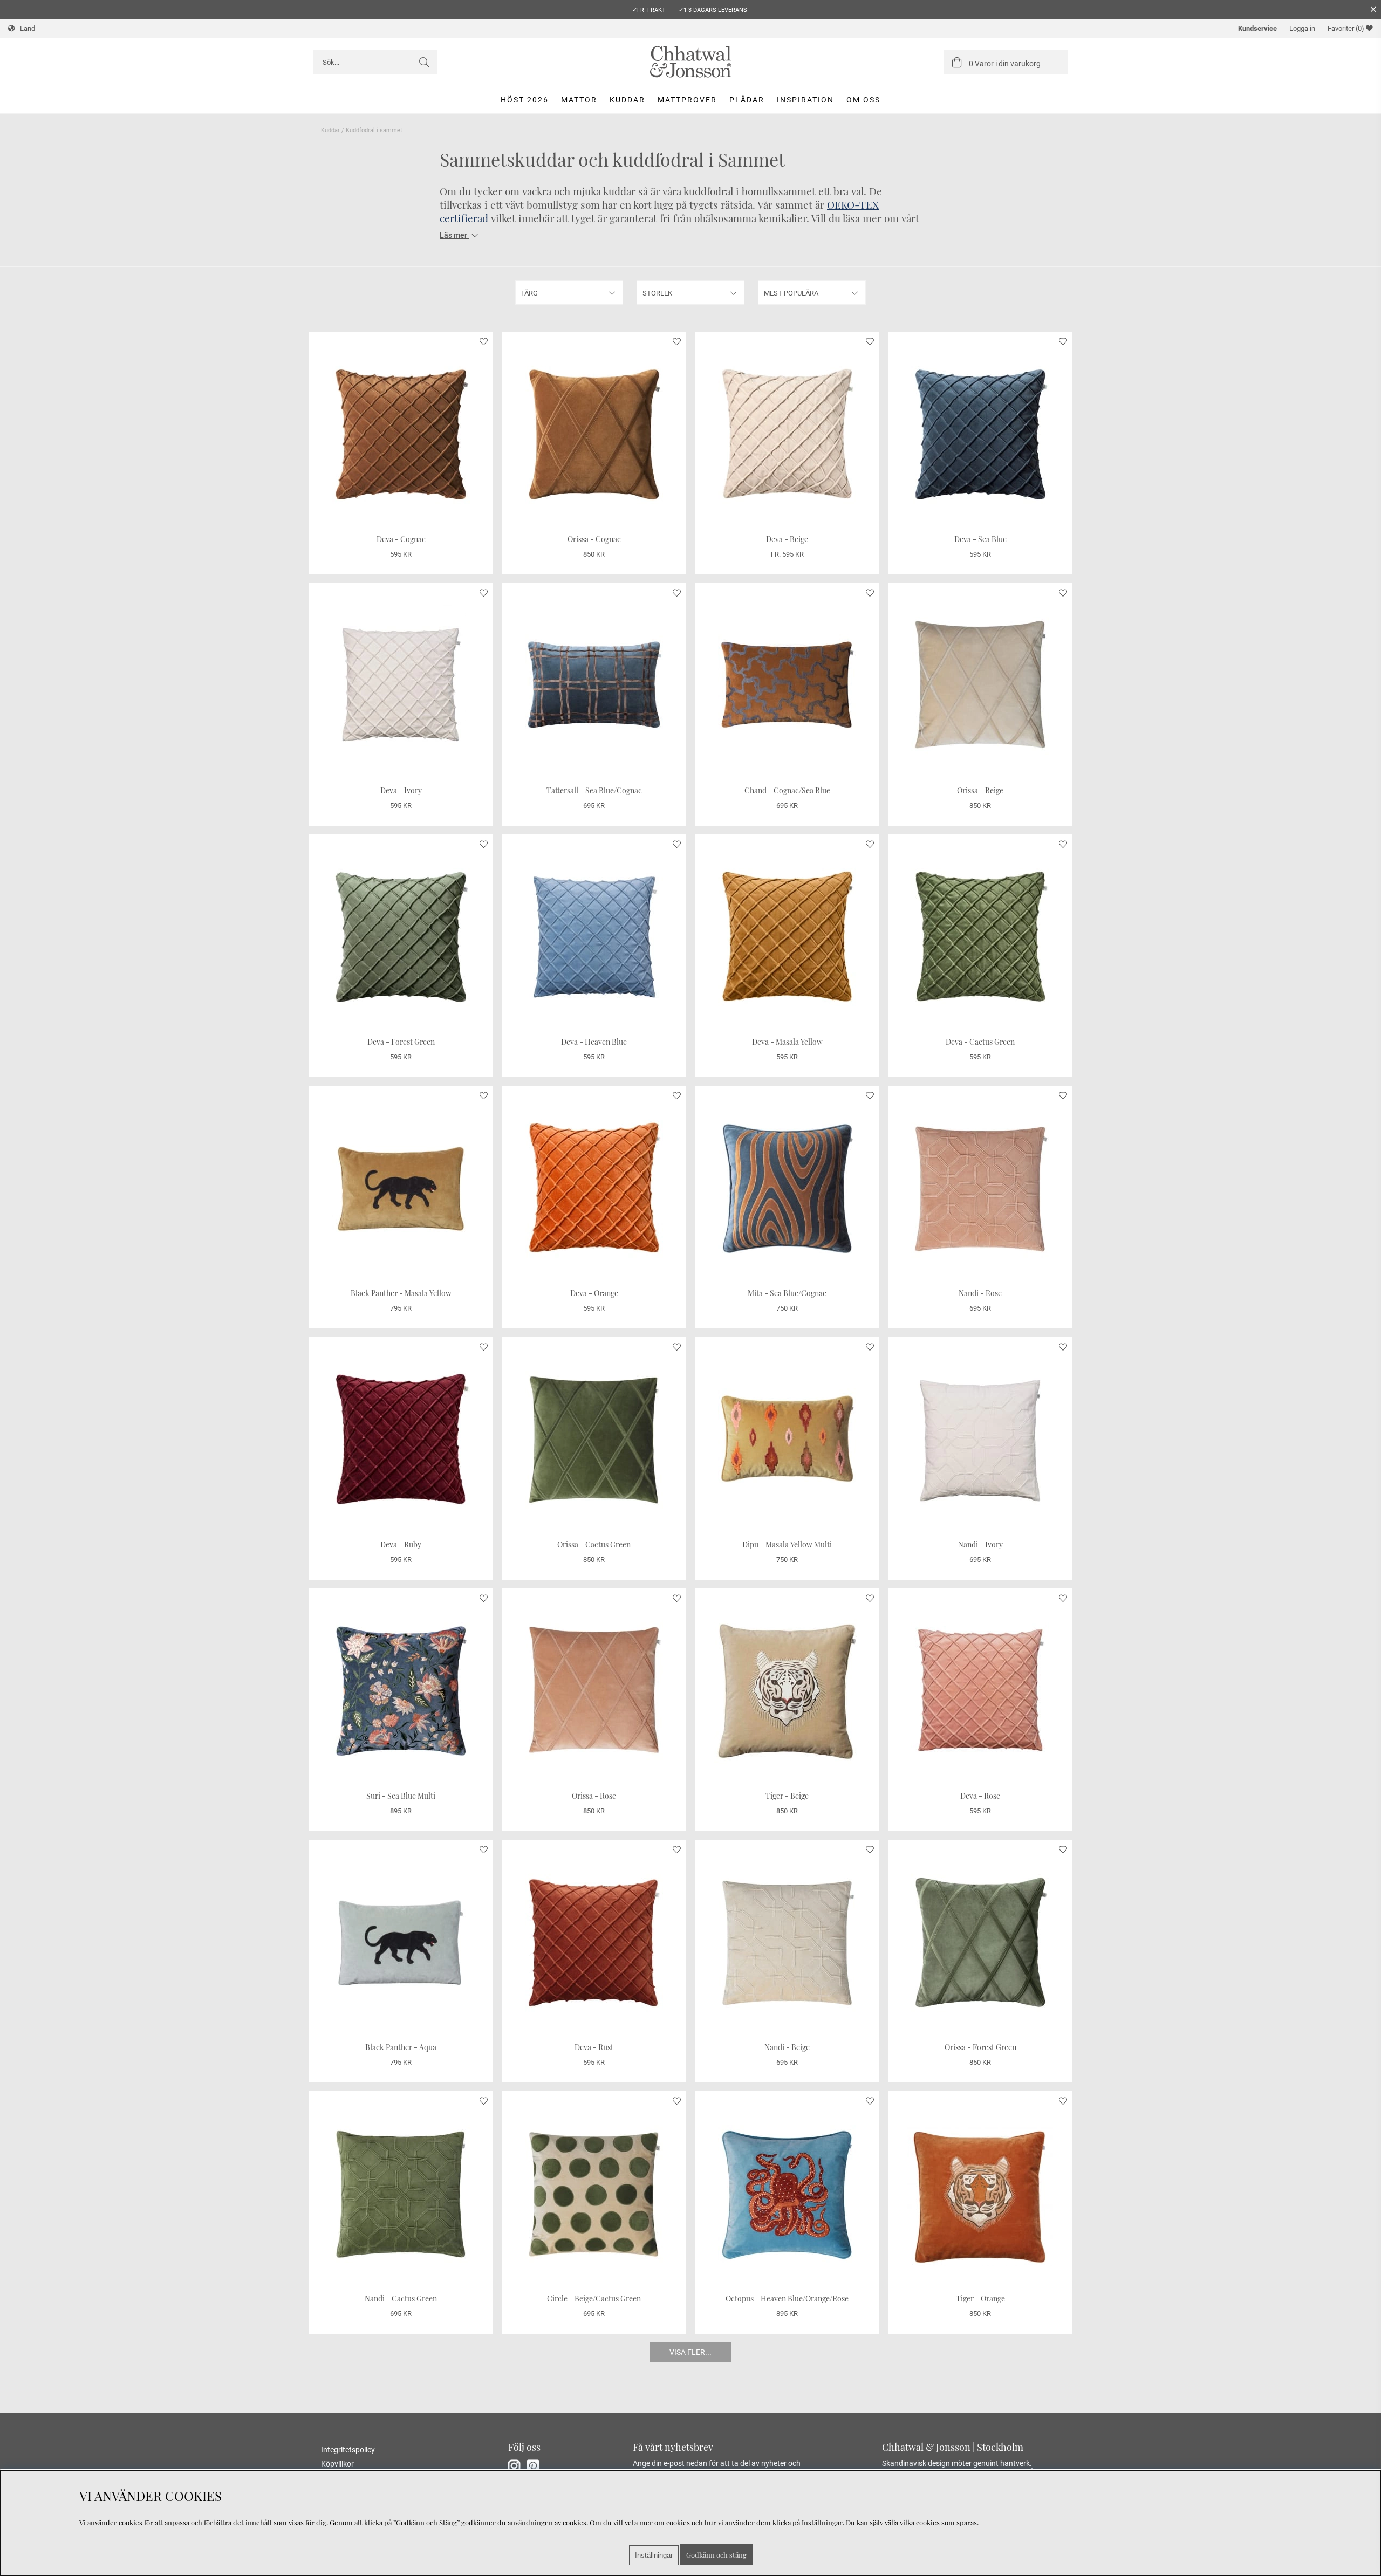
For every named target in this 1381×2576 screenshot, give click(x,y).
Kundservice (1257, 28)
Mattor (579, 100)
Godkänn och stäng (716, 2555)
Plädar (747, 100)
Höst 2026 (525, 100)
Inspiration (805, 100)
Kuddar (627, 100)
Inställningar (654, 2555)
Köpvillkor (337, 2464)
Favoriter (1346, 28)
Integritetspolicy (348, 2450)
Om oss (863, 100)
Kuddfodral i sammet (374, 130)
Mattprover (687, 100)
